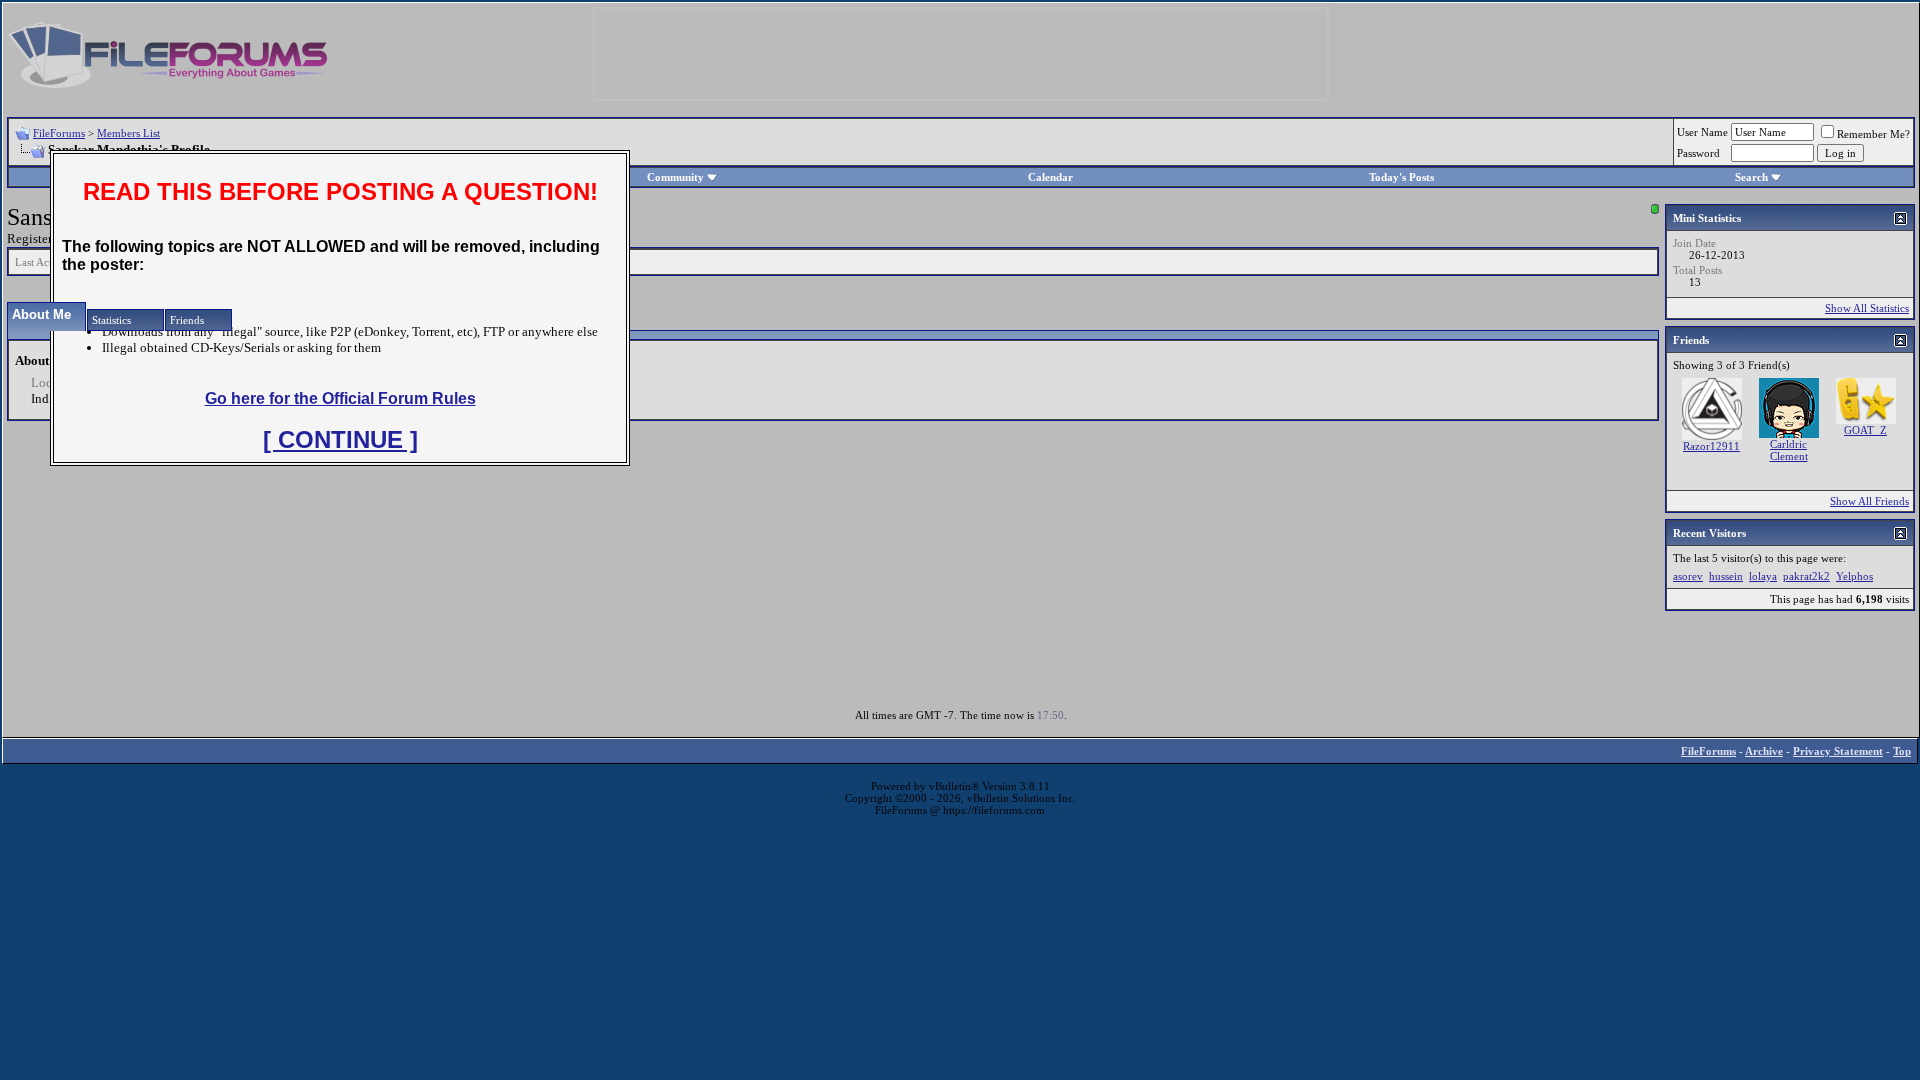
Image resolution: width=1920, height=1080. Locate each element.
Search (1751, 177)
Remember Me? (1873, 134)
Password (1698, 153)
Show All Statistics (1867, 308)
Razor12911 (1711, 446)
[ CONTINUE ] (340, 439)
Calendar (1050, 177)
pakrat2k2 (1806, 576)
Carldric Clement (1789, 450)
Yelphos (1854, 576)
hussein (1726, 576)
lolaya (1763, 576)
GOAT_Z (1865, 430)
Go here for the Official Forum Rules (340, 398)
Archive (1764, 751)
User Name (1702, 132)
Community (675, 177)
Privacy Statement (1838, 751)
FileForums (59, 133)
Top (1902, 751)
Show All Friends (1869, 501)
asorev (1688, 576)
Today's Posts (1401, 177)
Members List (128, 133)
